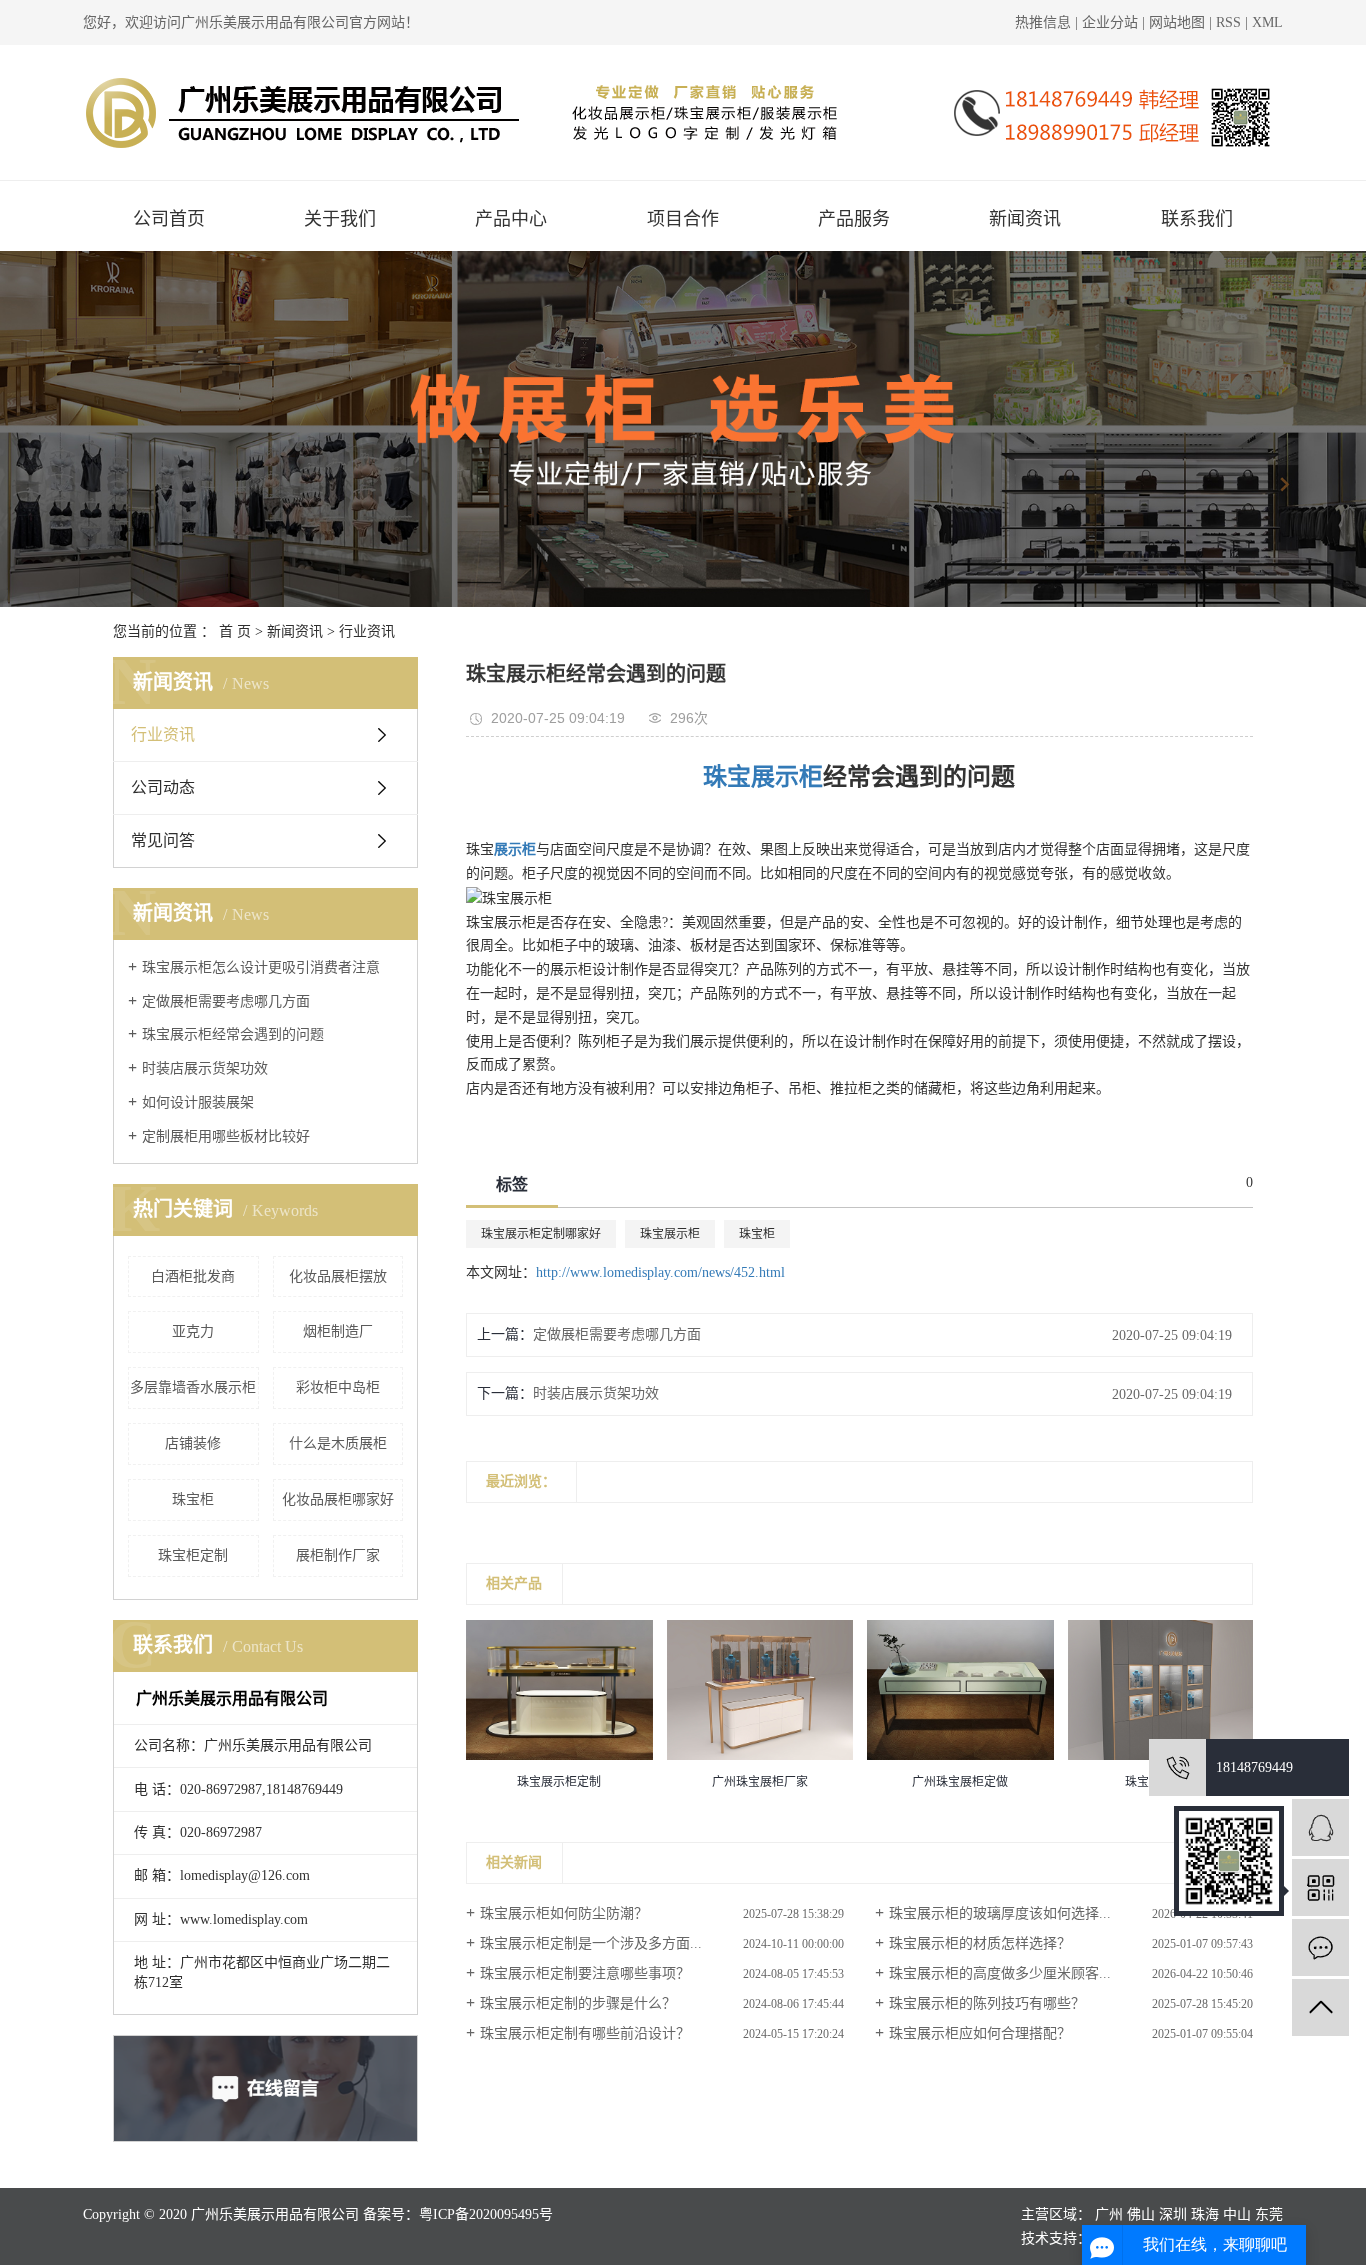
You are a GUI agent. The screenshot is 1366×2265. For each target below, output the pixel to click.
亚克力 (193, 1331)
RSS (1228, 22)
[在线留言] (1320, 1947)
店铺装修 (193, 1443)
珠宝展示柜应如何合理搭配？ (980, 2033)
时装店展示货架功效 (205, 1068)
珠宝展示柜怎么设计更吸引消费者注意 (261, 967)
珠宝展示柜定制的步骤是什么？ (578, 2003)
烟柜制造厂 (338, 1331)
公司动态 (163, 787)
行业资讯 (367, 631)
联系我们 (1197, 219)
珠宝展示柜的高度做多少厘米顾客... (1000, 1973)
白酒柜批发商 (193, 1276)
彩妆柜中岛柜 (338, 1387)
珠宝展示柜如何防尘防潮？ (564, 1913)
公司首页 (169, 219)
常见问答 (163, 840)
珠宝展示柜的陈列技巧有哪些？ (987, 2003)
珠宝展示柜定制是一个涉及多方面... (591, 1943)
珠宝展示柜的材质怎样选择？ (980, 1943)
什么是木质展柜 (338, 1443)
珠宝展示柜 (670, 1234)
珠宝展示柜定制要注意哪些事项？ (585, 1973)
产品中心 (511, 219)
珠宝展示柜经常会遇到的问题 (233, 1034)
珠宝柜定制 (193, 1555)
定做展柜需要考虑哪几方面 (226, 1001)
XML (1267, 22)
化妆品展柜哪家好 (338, 1499)
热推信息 (1043, 22)
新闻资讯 (1025, 219)
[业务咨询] (1320, 1827)
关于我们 (340, 219)
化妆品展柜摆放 (338, 1276)
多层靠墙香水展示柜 (193, 1387)
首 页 (235, 631)
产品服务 (854, 219)
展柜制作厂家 (338, 1555)
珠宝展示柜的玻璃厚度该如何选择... (1000, 1913)
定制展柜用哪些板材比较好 (226, 1136)
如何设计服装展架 (198, 1102)
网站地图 (1179, 22)
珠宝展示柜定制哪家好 (541, 1234)
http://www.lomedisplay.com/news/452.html (660, 1272)
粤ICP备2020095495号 (486, 2214)
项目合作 (683, 219)
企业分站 (1110, 22)
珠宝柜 (193, 1499)
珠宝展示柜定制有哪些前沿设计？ (585, 2033)
